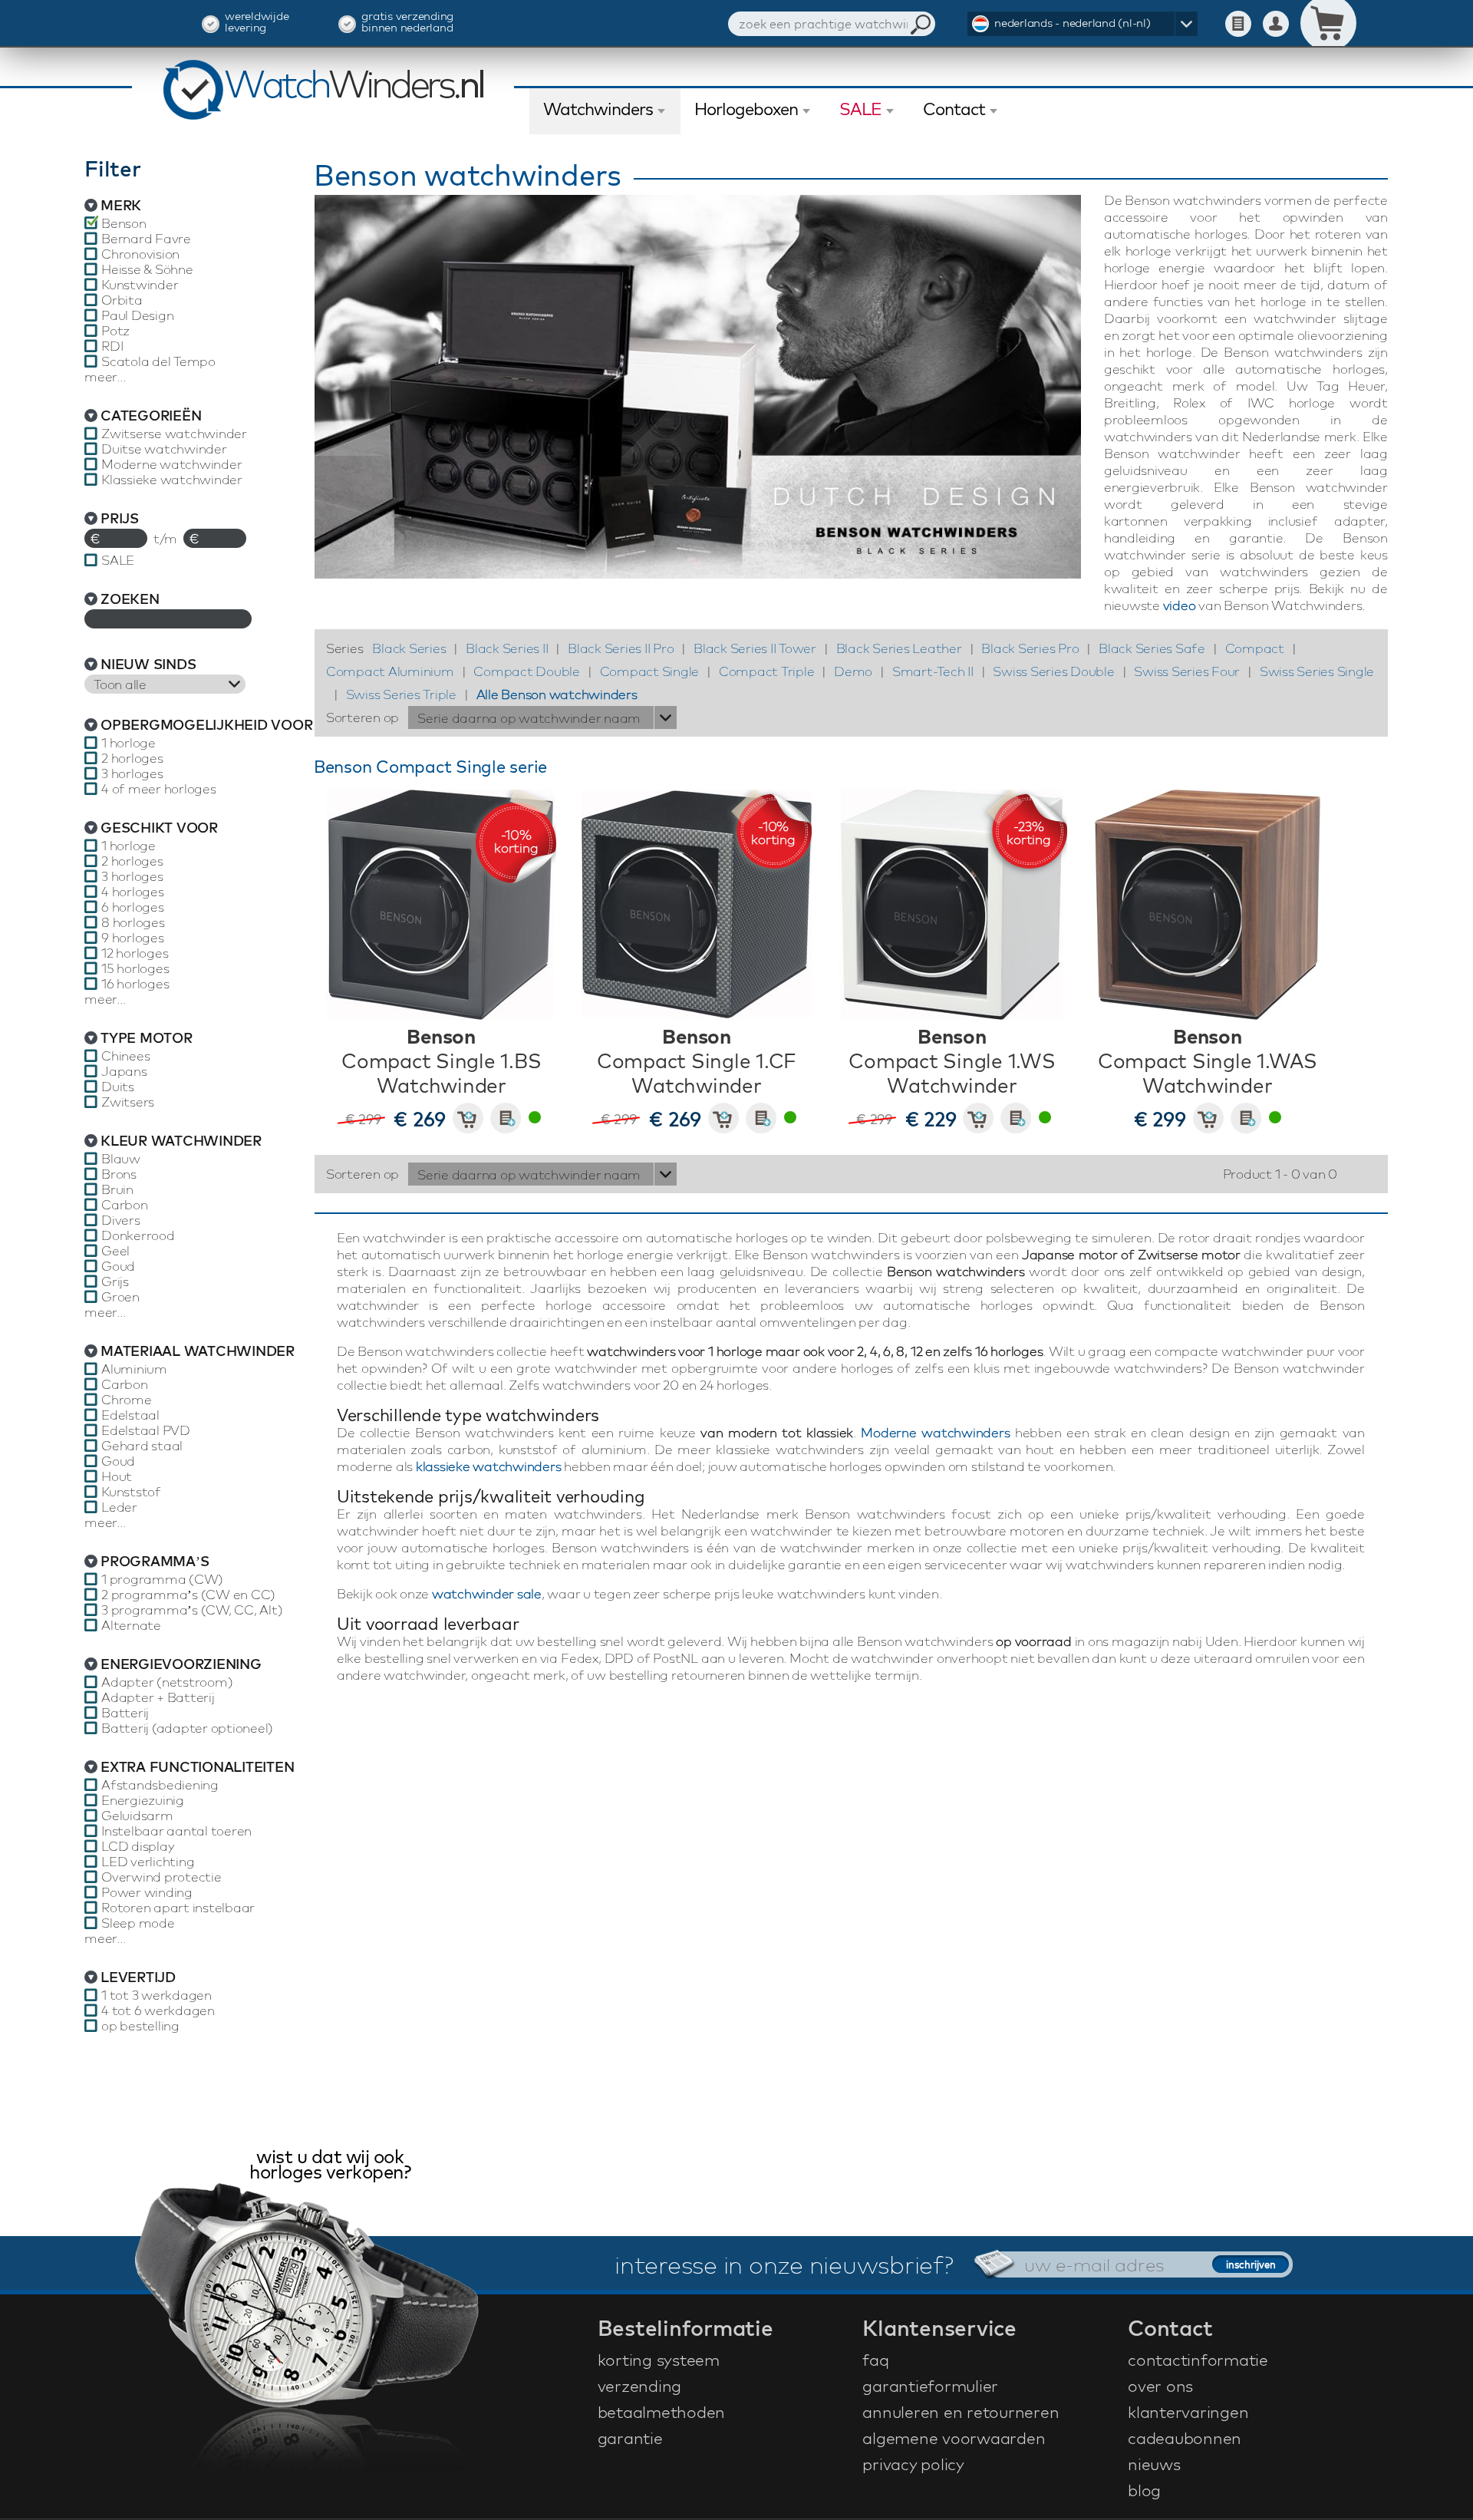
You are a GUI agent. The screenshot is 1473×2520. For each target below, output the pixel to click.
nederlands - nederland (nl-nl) (1073, 23)
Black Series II (507, 648)
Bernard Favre (146, 239)
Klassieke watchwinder (172, 480)
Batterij (125, 1713)
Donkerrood (138, 1235)
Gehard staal (142, 1446)
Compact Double (527, 671)
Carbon (125, 1205)
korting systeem (659, 2360)
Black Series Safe (1152, 648)
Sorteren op (362, 717)
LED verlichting (148, 1862)
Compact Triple (767, 671)
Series (345, 648)
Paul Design (137, 315)
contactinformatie (1198, 2360)
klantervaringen (1188, 2412)
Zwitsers (128, 1102)
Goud (118, 1266)
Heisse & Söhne (147, 269)
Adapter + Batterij (158, 1697)
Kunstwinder (140, 285)
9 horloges (133, 938)
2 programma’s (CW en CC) (188, 1595)
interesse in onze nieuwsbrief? (784, 2264)
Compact (1255, 648)
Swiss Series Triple (401, 694)
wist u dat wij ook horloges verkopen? (330, 2166)
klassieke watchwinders (489, 1466)
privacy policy (913, 2464)
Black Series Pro (1030, 648)
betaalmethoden (662, 2412)
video (1180, 605)
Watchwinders (598, 109)
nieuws (1154, 2464)
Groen (120, 1297)
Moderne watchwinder (171, 464)
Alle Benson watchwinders (557, 694)
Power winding (147, 1892)
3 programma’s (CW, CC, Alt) (192, 1610)
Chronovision (140, 254)
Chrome (127, 1400)
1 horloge (129, 743)
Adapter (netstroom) (167, 1682)
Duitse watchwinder (164, 449)
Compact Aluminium (390, 671)
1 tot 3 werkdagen (157, 1995)
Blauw (121, 1159)
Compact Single (650, 671)
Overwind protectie (161, 1877)
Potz (115, 331)
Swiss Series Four (1187, 671)
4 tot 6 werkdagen (158, 2010)
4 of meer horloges (159, 789)
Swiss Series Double (1053, 671)
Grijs (115, 1281)
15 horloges (135, 968)
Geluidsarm (137, 1816)
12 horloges (135, 953)
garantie (630, 2438)
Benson (124, 223)
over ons (1160, 2386)
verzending (640, 2386)
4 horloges (133, 892)
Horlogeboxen (746, 109)
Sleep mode (138, 1923)
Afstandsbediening (160, 1785)
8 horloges (133, 922)
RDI (112, 346)
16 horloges (135, 984)
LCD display (137, 1846)
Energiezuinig (143, 1800)
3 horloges (132, 773)
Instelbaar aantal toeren (176, 1831)
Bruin (117, 1189)
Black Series (409, 648)
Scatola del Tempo (158, 361)
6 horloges (133, 907)
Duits (118, 1087)
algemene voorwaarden (954, 2438)
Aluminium (134, 1369)
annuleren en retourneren (961, 2412)
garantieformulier (930, 2386)
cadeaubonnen (1185, 2438)
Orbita (122, 300)
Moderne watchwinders (935, 1432)
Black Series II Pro (621, 648)
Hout (117, 1476)
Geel (115, 1251)
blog (1144, 2490)
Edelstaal (130, 1415)
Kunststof (131, 1492)
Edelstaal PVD (146, 1430)
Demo (853, 671)
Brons (119, 1174)
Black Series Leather (899, 648)
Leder (119, 1507)
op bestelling (140, 2026)
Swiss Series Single (1317, 671)
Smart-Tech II (933, 671)
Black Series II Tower (755, 648)
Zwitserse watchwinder (174, 434)
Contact (954, 109)
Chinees (125, 1056)
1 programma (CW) (162, 1579)
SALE (860, 109)
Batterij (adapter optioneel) (187, 1728)
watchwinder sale (487, 1593)
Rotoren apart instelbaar (178, 1908)
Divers (121, 1220)
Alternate (131, 1625)
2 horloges (132, 758)
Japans (124, 1071)
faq (875, 2360)
